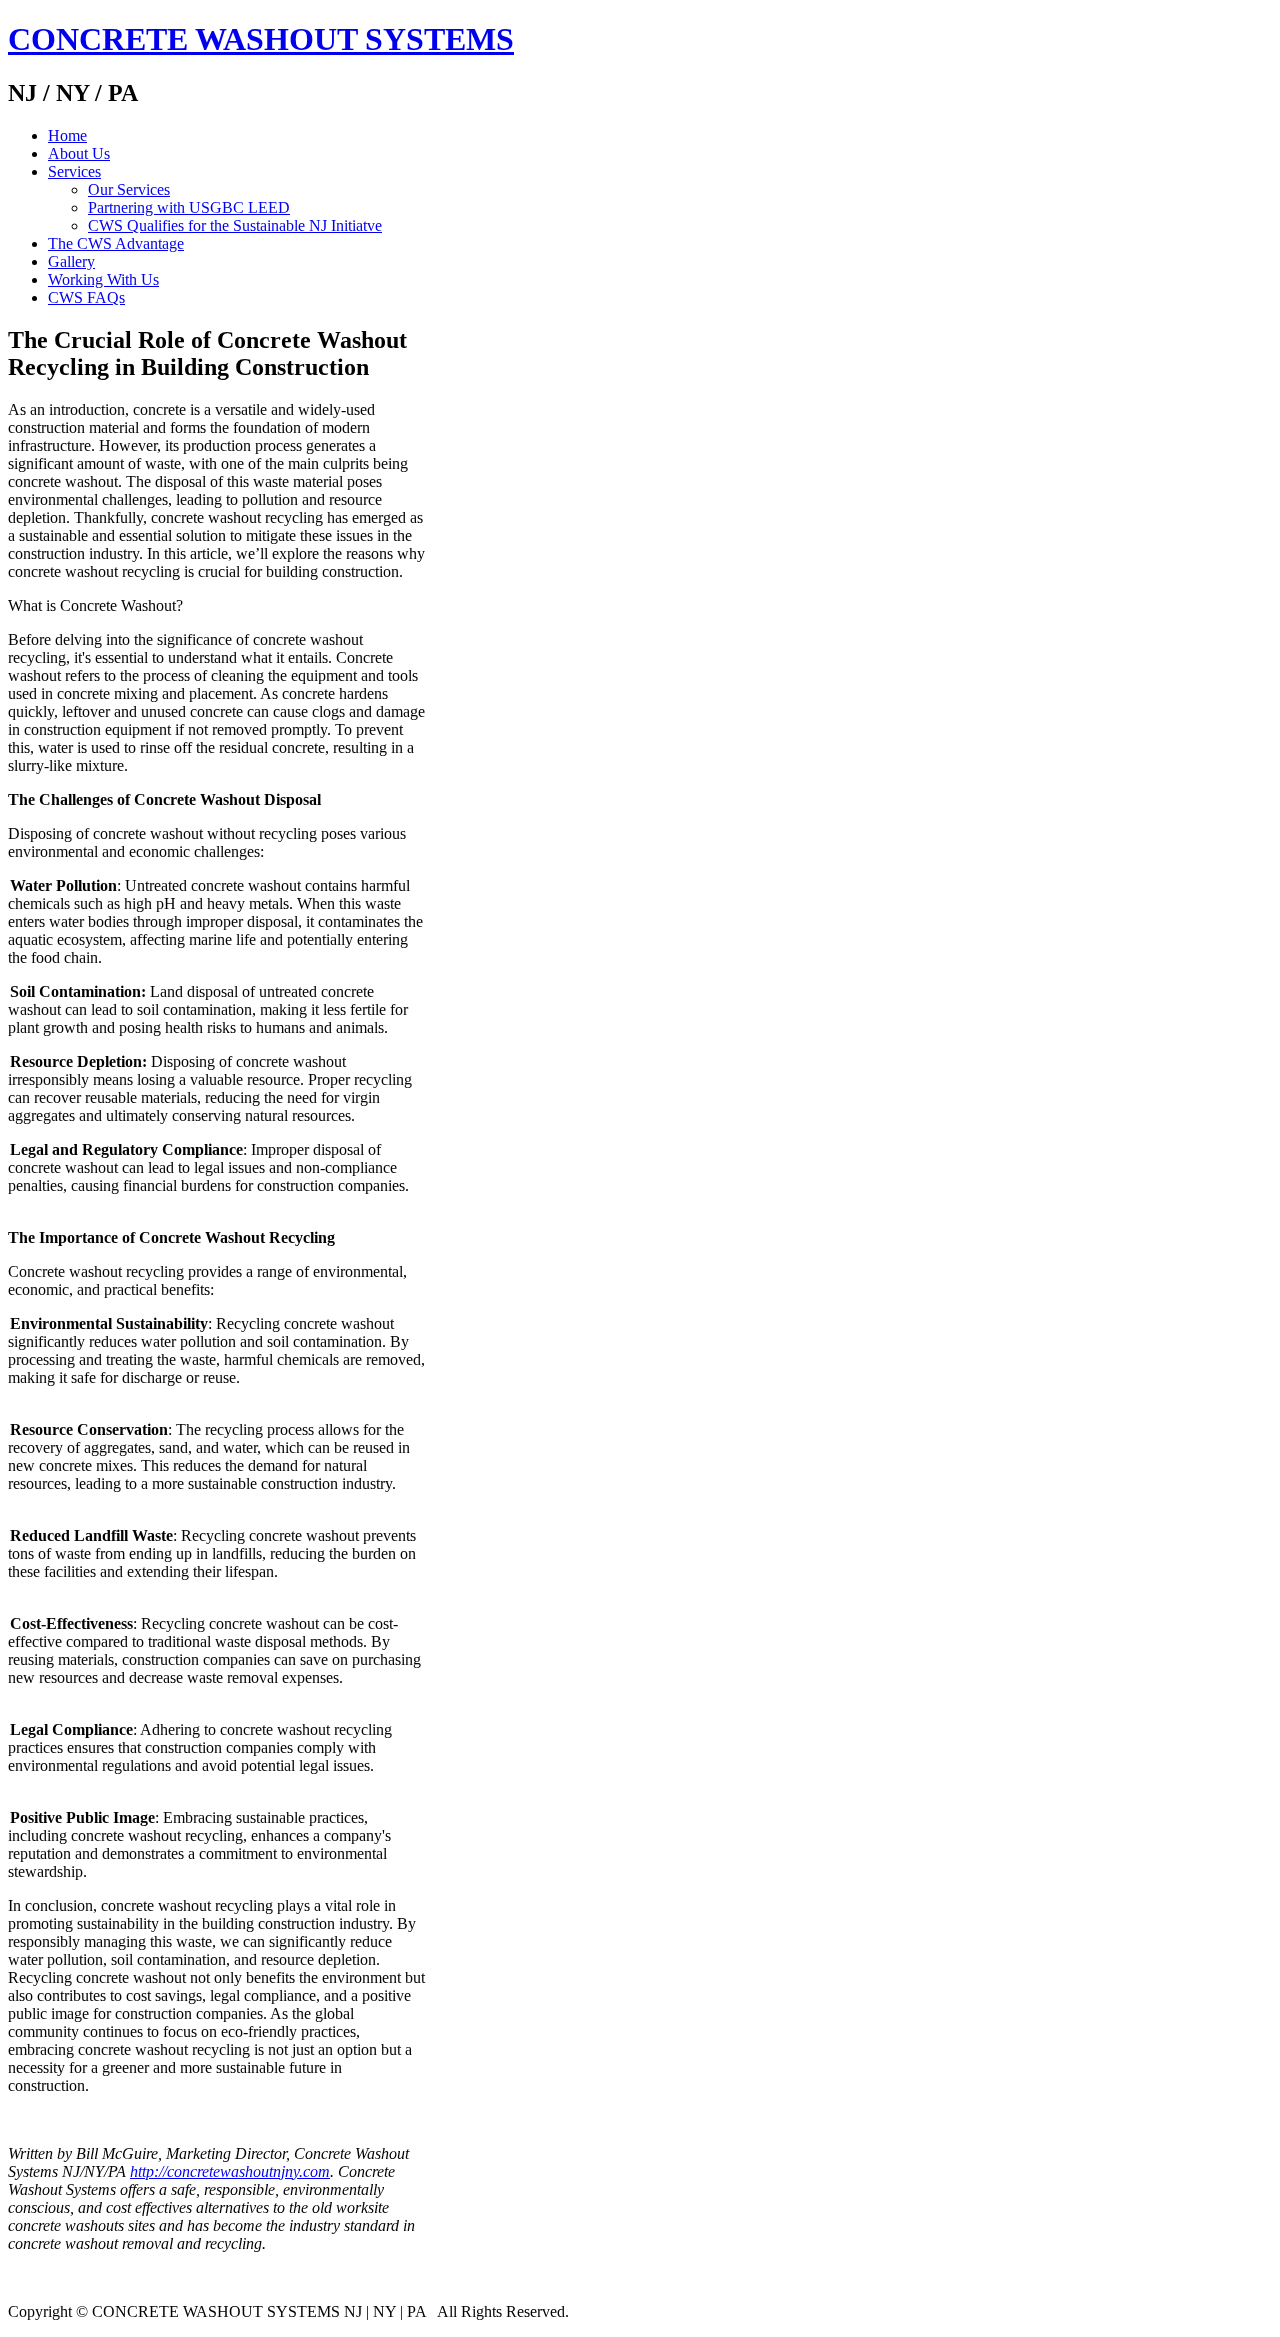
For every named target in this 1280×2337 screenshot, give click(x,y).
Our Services (129, 189)
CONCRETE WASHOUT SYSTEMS (261, 39)
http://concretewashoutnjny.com (230, 2171)
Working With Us (103, 279)
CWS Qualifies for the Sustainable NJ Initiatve (235, 225)
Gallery (71, 261)
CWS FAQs (86, 297)
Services (74, 171)
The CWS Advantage (116, 243)
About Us (79, 153)
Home (67, 135)
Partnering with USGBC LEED (189, 207)
